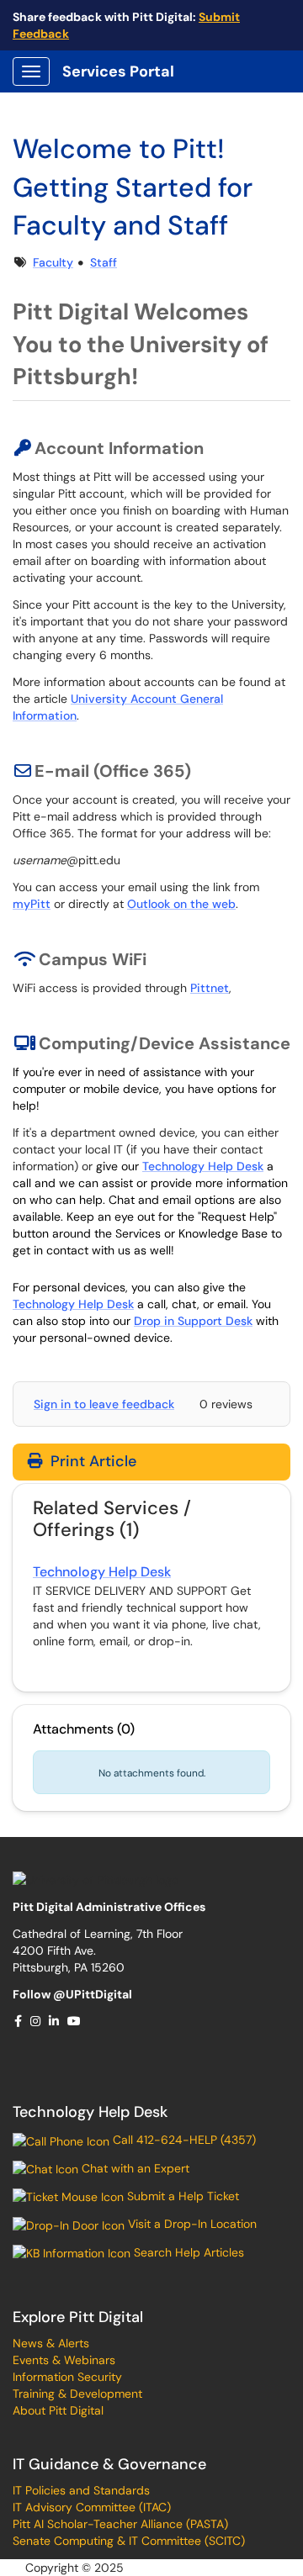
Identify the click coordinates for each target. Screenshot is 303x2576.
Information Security (67, 2377)
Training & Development (77, 2394)
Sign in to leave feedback (104, 1404)
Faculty (53, 262)
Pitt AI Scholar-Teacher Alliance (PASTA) (120, 2524)
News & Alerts (51, 2343)
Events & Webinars (64, 2360)
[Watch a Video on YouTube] (75, 2021)
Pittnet (210, 988)
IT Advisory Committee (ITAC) (92, 2507)
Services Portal (118, 71)
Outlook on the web (181, 904)
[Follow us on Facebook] (19, 2021)
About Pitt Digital (58, 2410)
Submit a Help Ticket (181, 2196)
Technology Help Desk (203, 1166)
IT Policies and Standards (81, 2490)
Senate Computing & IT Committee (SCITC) (129, 2541)
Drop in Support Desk (193, 1321)
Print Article (91, 1461)
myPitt (32, 904)
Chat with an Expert (134, 2168)
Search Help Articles (187, 2252)
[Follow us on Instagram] (36, 2021)
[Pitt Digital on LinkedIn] (55, 2021)
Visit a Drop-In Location (191, 2224)
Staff (104, 262)
